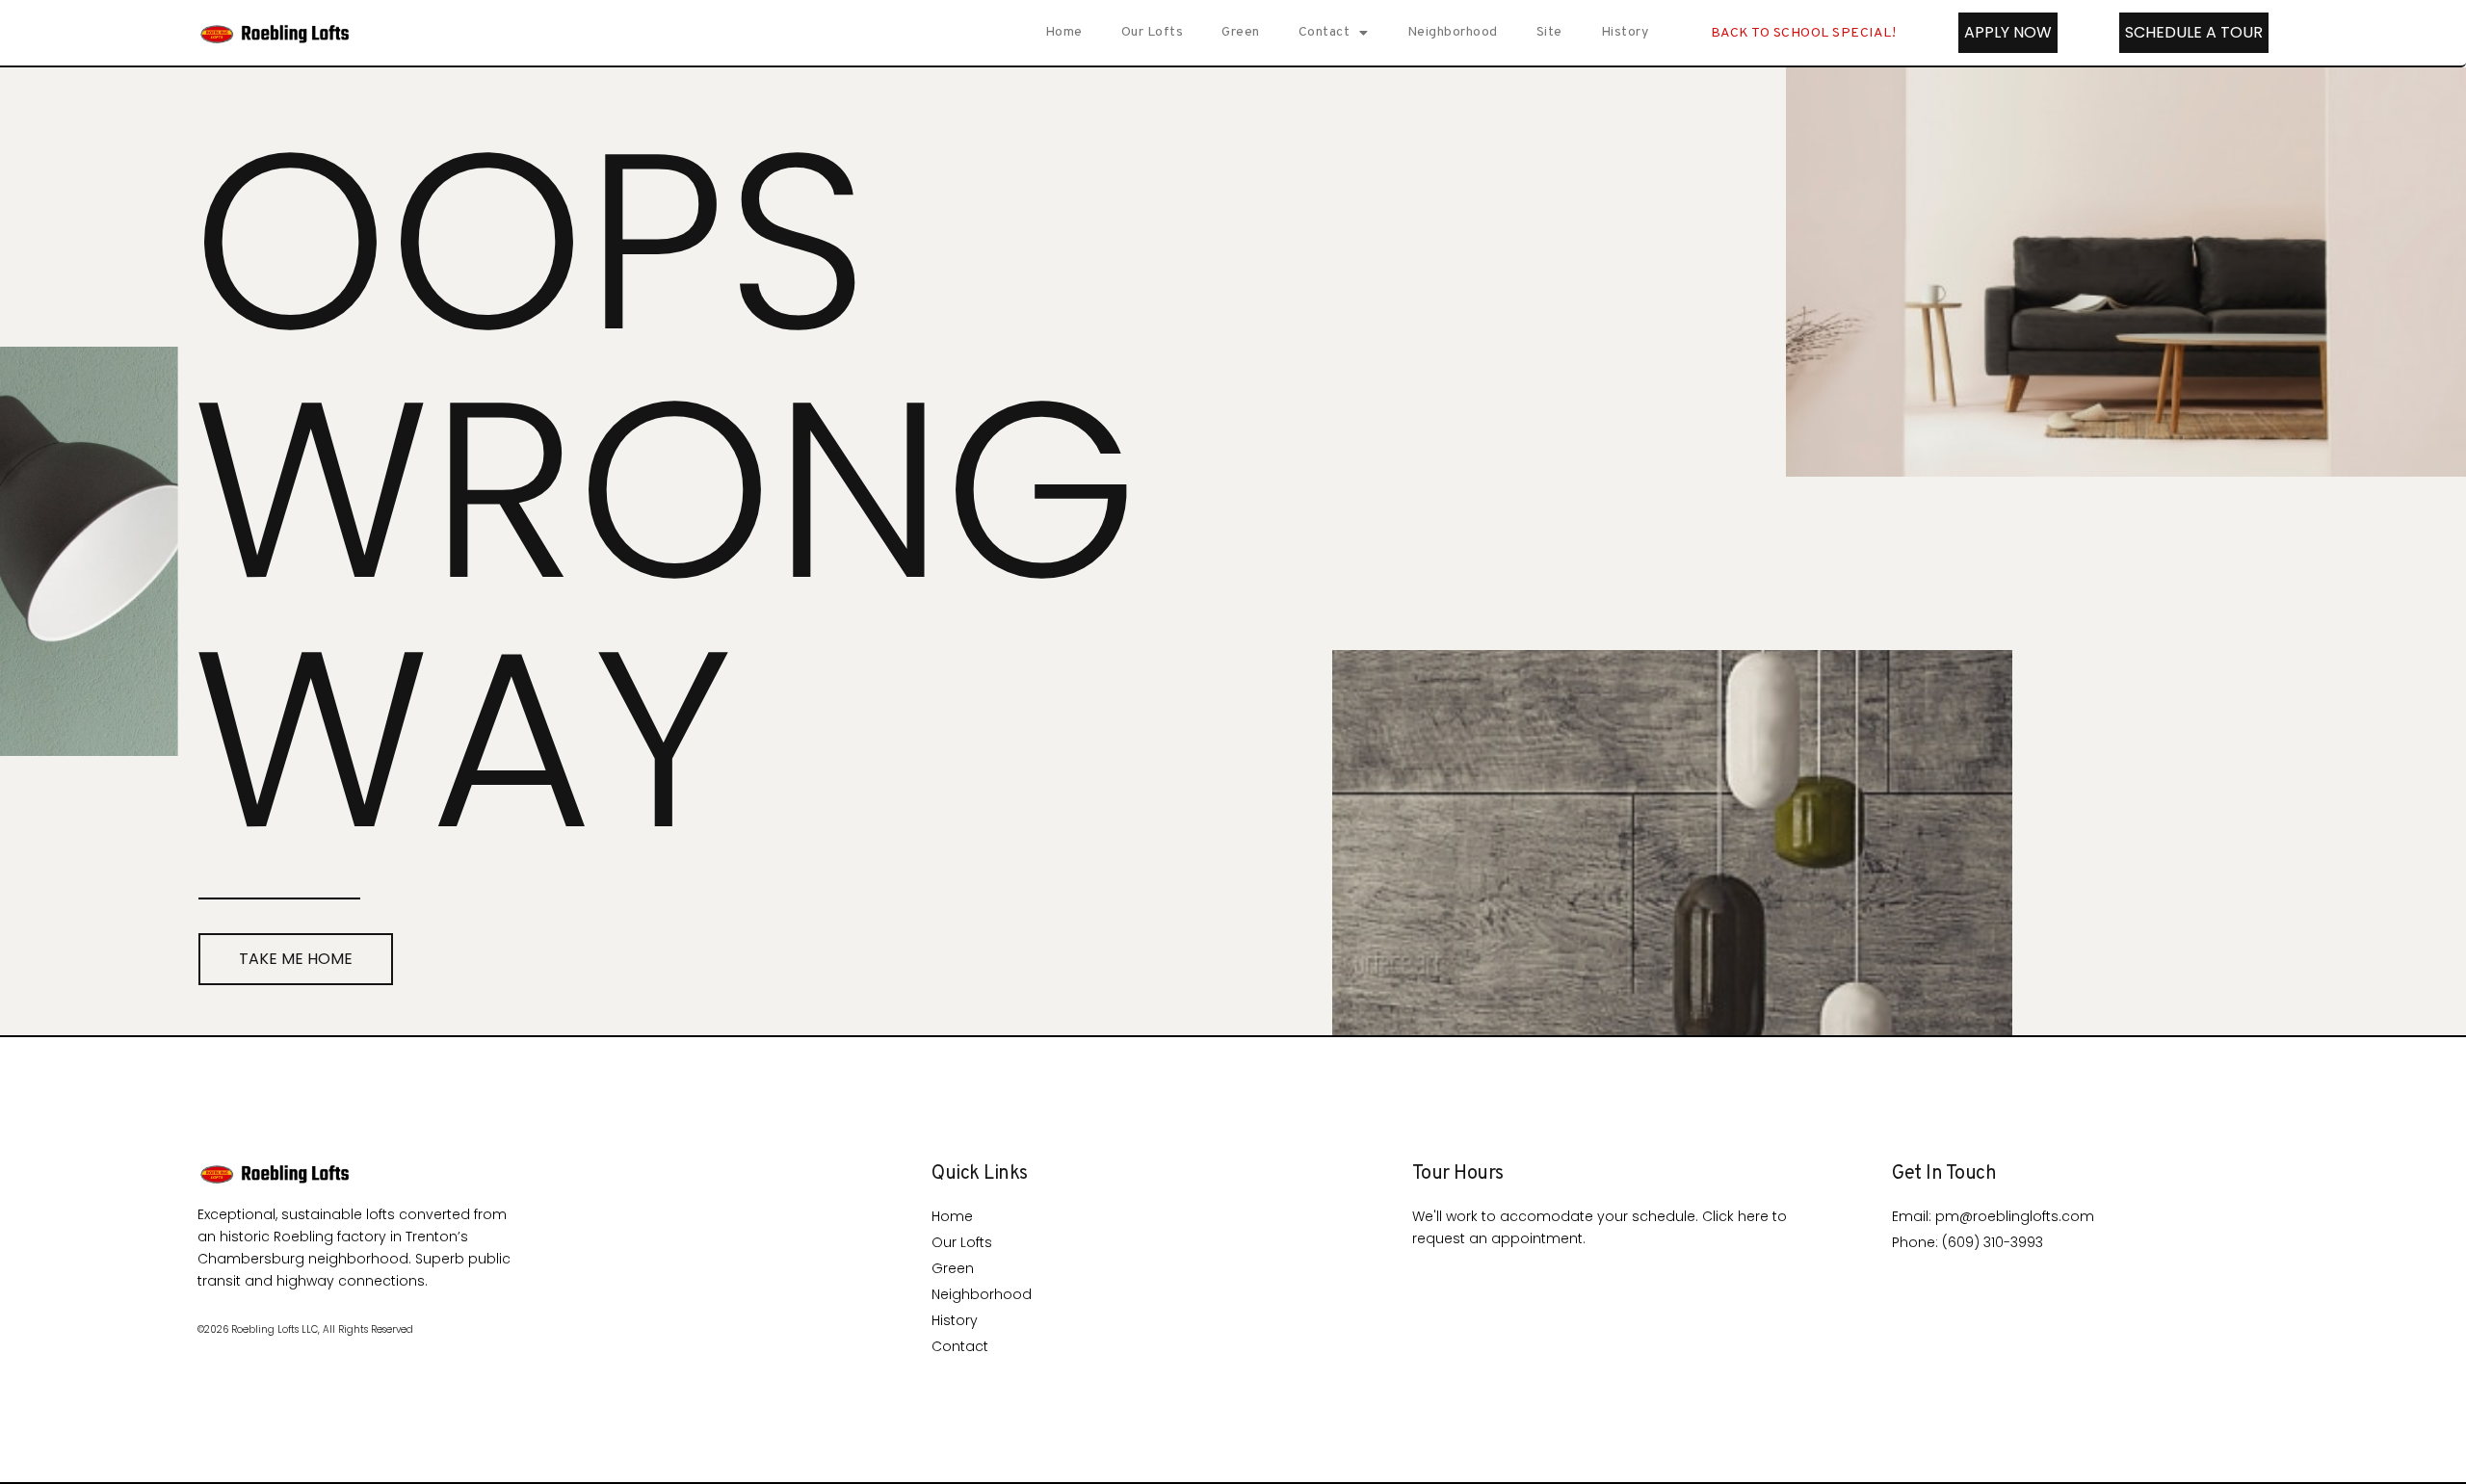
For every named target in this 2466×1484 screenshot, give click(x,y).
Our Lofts (1153, 32)
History (1625, 32)
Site (1549, 32)
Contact (1325, 32)
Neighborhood (1453, 32)
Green (1241, 32)
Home (1064, 32)
